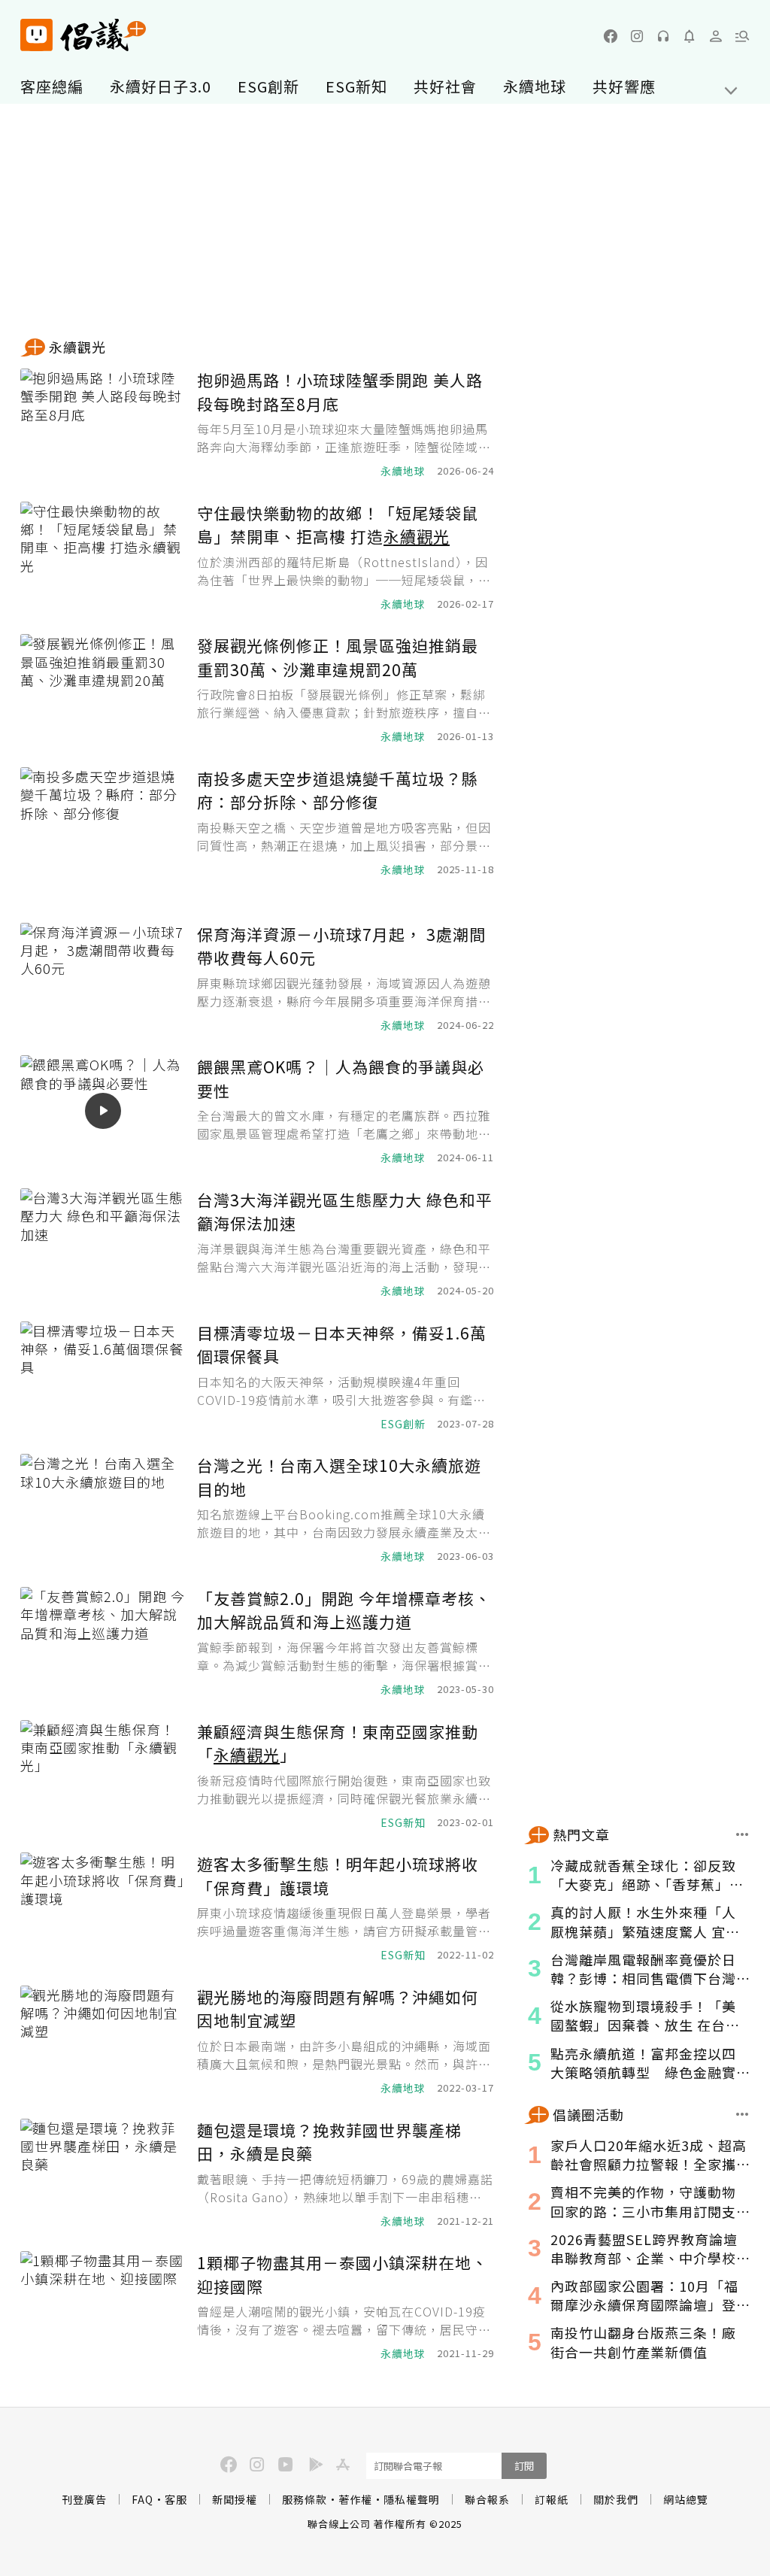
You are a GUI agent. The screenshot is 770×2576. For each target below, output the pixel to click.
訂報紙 (552, 2499)
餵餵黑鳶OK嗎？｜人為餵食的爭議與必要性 (341, 1079)
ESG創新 (268, 86)
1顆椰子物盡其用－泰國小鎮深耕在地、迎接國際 (343, 2274)
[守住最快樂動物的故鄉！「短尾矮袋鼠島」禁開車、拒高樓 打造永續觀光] (103, 557)
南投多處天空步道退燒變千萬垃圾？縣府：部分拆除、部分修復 (338, 790)
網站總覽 (686, 2499)
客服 (176, 2499)
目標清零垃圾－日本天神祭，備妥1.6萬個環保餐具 (342, 1345)
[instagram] (637, 36)
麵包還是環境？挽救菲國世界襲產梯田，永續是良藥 (329, 2142)
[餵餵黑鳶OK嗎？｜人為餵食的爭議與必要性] (103, 1111)
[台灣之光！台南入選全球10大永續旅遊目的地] (103, 1509)
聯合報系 (487, 2499)
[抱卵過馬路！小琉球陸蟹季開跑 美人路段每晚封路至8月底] (103, 424)
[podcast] (663, 36)
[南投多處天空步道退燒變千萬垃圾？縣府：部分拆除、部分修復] (103, 822)
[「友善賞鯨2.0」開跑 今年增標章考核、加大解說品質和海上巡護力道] (103, 1642)
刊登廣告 (84, 2499)
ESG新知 (356, 86)
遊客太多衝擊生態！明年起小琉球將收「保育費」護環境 (338, 1876)
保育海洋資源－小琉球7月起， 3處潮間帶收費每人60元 (341, 946)
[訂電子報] (690, 36)
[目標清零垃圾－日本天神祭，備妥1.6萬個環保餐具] (103, 1377)
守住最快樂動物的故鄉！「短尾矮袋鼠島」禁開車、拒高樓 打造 (338, 525)
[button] (742, 36)
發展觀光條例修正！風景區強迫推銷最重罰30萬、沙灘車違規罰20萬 (338, 657)
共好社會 (445, 86)
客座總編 (52, 86)
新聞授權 (235, 2499)
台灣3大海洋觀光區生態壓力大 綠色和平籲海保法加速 (345, 1212)
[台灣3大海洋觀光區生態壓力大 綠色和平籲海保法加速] (103, 1244)
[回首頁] (83, 35)
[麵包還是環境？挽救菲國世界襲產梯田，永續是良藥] (103, 2174)
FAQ (142, 2499)
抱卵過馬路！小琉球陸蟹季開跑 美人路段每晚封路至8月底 (340, 392)
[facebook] (611, 36)
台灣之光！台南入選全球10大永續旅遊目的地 (339, 1477)
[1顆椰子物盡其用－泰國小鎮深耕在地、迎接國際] (103, 2306)
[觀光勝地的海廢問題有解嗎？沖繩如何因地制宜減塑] (103, 2041)
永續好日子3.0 (161, 86)
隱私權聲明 (412, 2499)
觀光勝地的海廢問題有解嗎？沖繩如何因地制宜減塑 (338, 2009)
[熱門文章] (743, 1834)
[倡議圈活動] (743, 2114)
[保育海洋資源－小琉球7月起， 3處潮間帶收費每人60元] (103, 978)
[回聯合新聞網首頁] (36, 35)
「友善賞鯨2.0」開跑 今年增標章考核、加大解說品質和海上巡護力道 (344, 1610)
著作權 (355, 2499)
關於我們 (616, 2499)
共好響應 (624, 86)
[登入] (716, 36)
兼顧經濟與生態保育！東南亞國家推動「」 (338, 1743)
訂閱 (524, 2466)
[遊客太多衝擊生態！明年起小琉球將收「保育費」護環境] (103, 1908)
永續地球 (535, 86)
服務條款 (305, 2499)
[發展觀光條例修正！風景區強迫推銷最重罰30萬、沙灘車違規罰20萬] (103, 689)
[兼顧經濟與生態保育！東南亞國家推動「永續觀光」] (103, 1775)
